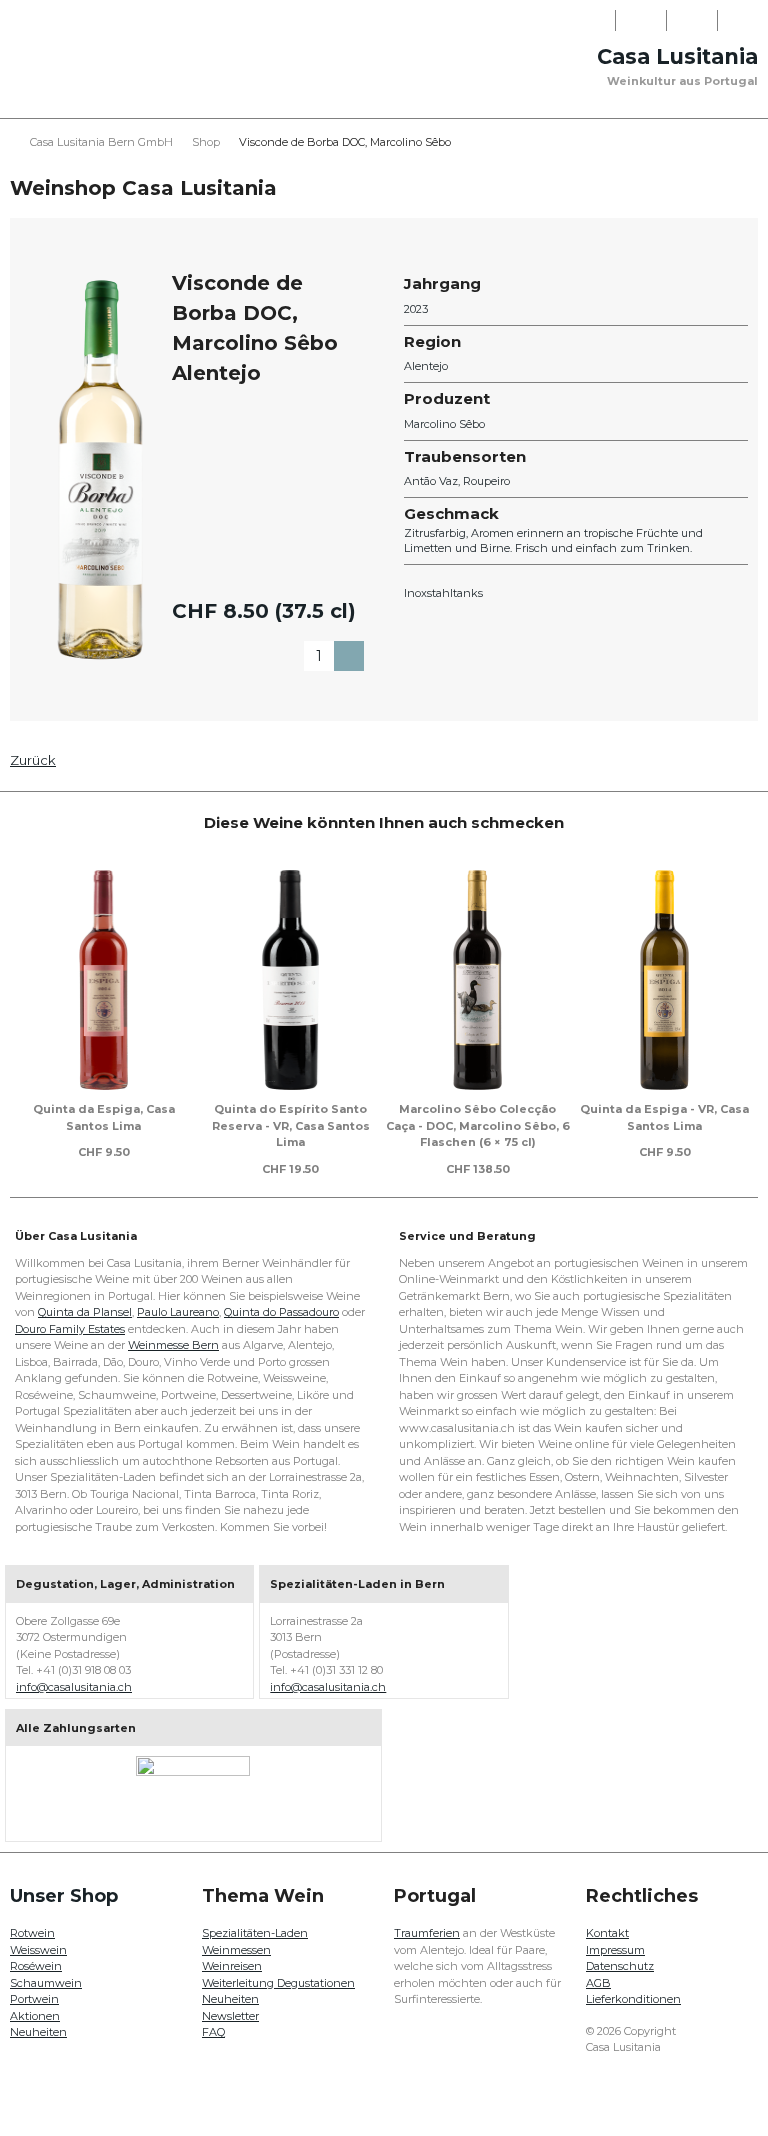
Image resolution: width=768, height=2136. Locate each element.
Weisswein (38, 1950)
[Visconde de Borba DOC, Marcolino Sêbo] (100, 469)
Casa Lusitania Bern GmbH (101, 142)
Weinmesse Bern (173, 1345)
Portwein (34, 1999)
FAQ (213, 2032)
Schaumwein (46, 1983)
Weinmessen (236, 1950)
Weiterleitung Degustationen (278, 1983)
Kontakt (607, 1933)
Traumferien (427, 1933)
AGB (598, 1983)
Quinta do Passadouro (281, 1312)
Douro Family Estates (70, 1329)
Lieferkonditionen (633, 1999)
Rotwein (32, 1933)
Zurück (33, 760)
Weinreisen (232, 1966)
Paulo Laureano (178, 1312)
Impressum (615, 1950)
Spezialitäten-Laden (255, 1933)
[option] (103, 1010)
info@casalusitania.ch (74, 1687)
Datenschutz (620, 1966)
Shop (206, 142)
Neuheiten (38, 2032)
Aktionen (35, 2016)
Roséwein (36, 1966)
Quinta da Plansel (85, 1312)
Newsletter (230, 2016)
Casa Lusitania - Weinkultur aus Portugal (85, 82)
